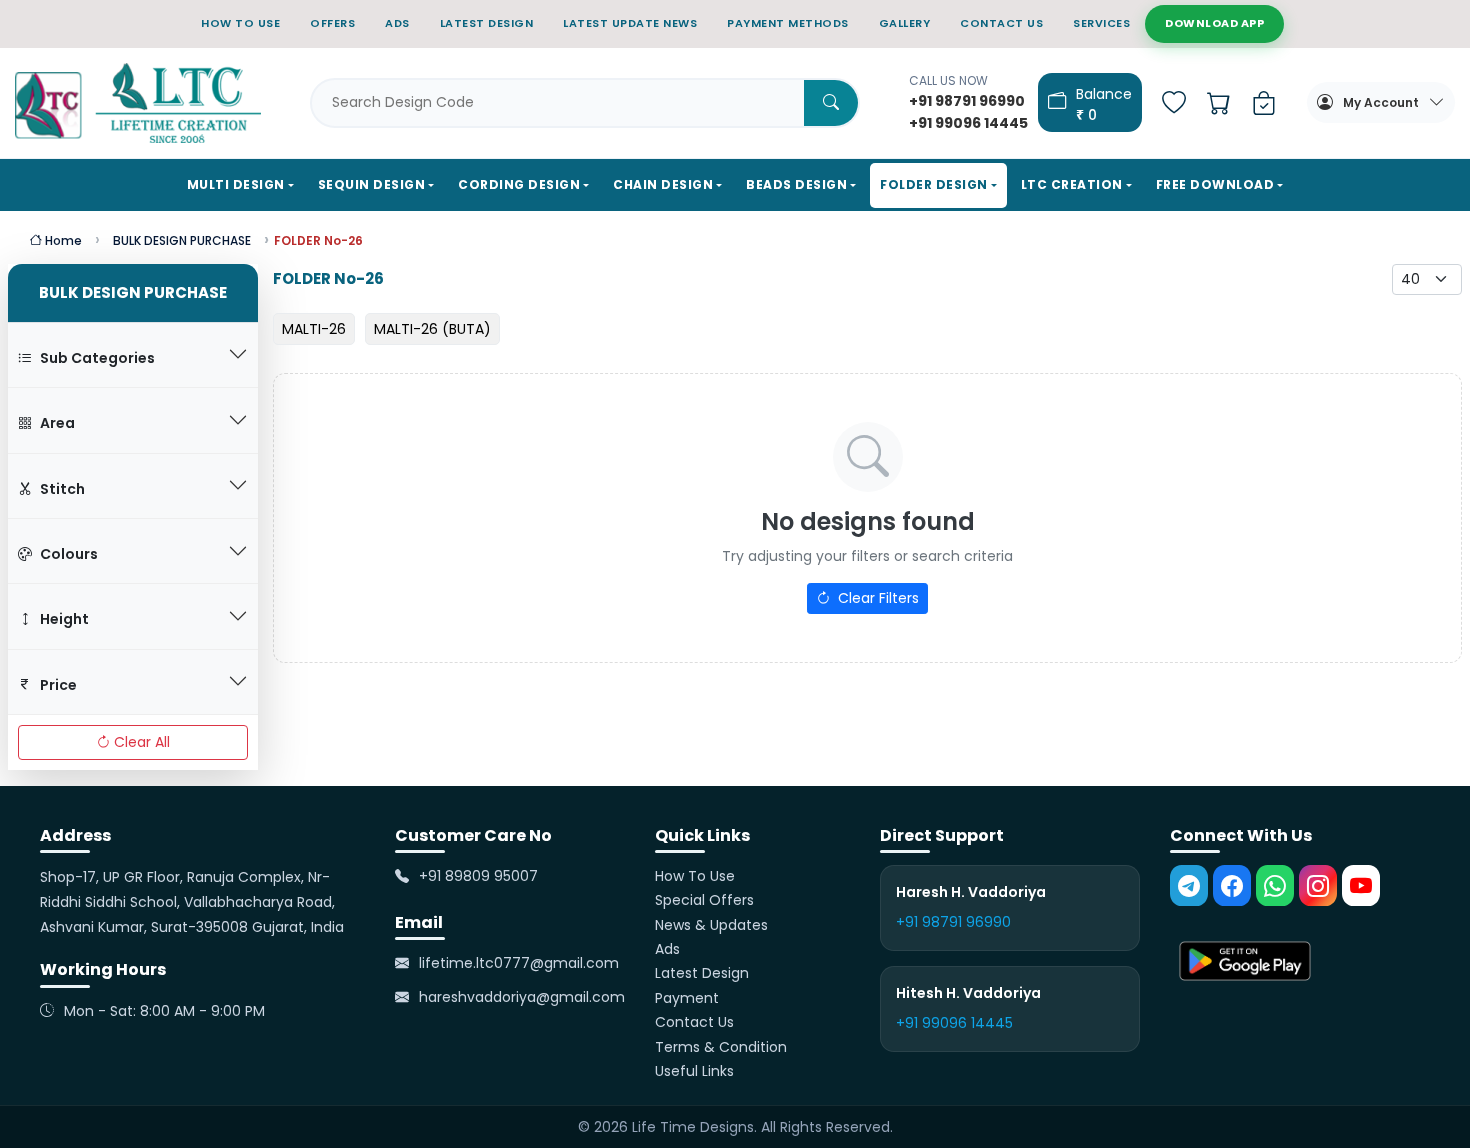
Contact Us (694, 1023)
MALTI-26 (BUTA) (432, 329)
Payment (687, 998)
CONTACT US (1001, 23)
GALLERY (905, 23)
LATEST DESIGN (487, 23)
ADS (397, 23)
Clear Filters (876, 598)
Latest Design (702, 974)
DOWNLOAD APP (1214, 23)
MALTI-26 (314, 329)
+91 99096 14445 (954, 1024)
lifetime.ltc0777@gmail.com (519, 963)
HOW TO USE (240, 23)
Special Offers (704, 901)
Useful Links (694, 1071)
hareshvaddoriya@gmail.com (522, 998)
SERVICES (1101, 23)
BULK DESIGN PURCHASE (182, 240)
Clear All (142, 742)
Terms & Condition (721, 1047)
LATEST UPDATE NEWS (630, 23)
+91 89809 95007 (478, 876)
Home (62, 240)
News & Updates (711, 925)
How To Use (695, 876)
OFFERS (332, 23)
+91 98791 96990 (953, 923)
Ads (667, 949)
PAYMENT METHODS (788, 23)
